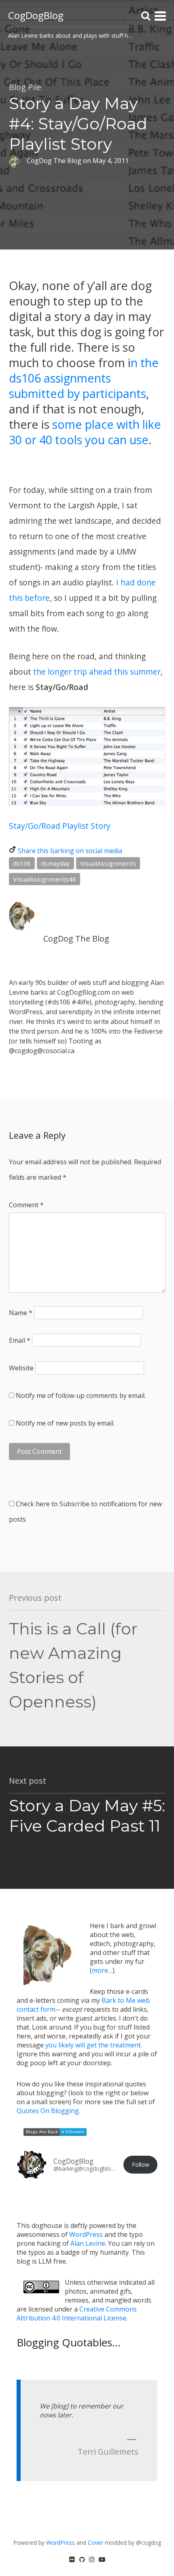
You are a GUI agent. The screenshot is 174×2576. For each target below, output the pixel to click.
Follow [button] (141, 2164)
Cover (95, 2543)
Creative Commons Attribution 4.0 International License (77, 2314)
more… (102, 1970)
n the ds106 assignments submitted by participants (84, 378)
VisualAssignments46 (45, 879)
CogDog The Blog (76, 939)
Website (21, 1368)
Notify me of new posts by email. (65, 1423)
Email (20, 1340)
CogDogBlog (36, 15)
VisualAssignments (108, 863)
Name (21, 1313)
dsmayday (55, 863)
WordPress (86, 2234)
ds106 (22, 863)
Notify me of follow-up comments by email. (81, 1396)
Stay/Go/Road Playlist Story (60, 826)
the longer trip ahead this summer (97, 672)
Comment (26, 1205)
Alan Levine (88, 2243)
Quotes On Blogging (48, 2111)
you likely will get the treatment (93, 2045)
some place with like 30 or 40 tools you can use (85, 432)
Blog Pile (25, 87)
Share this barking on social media (70, 851)
